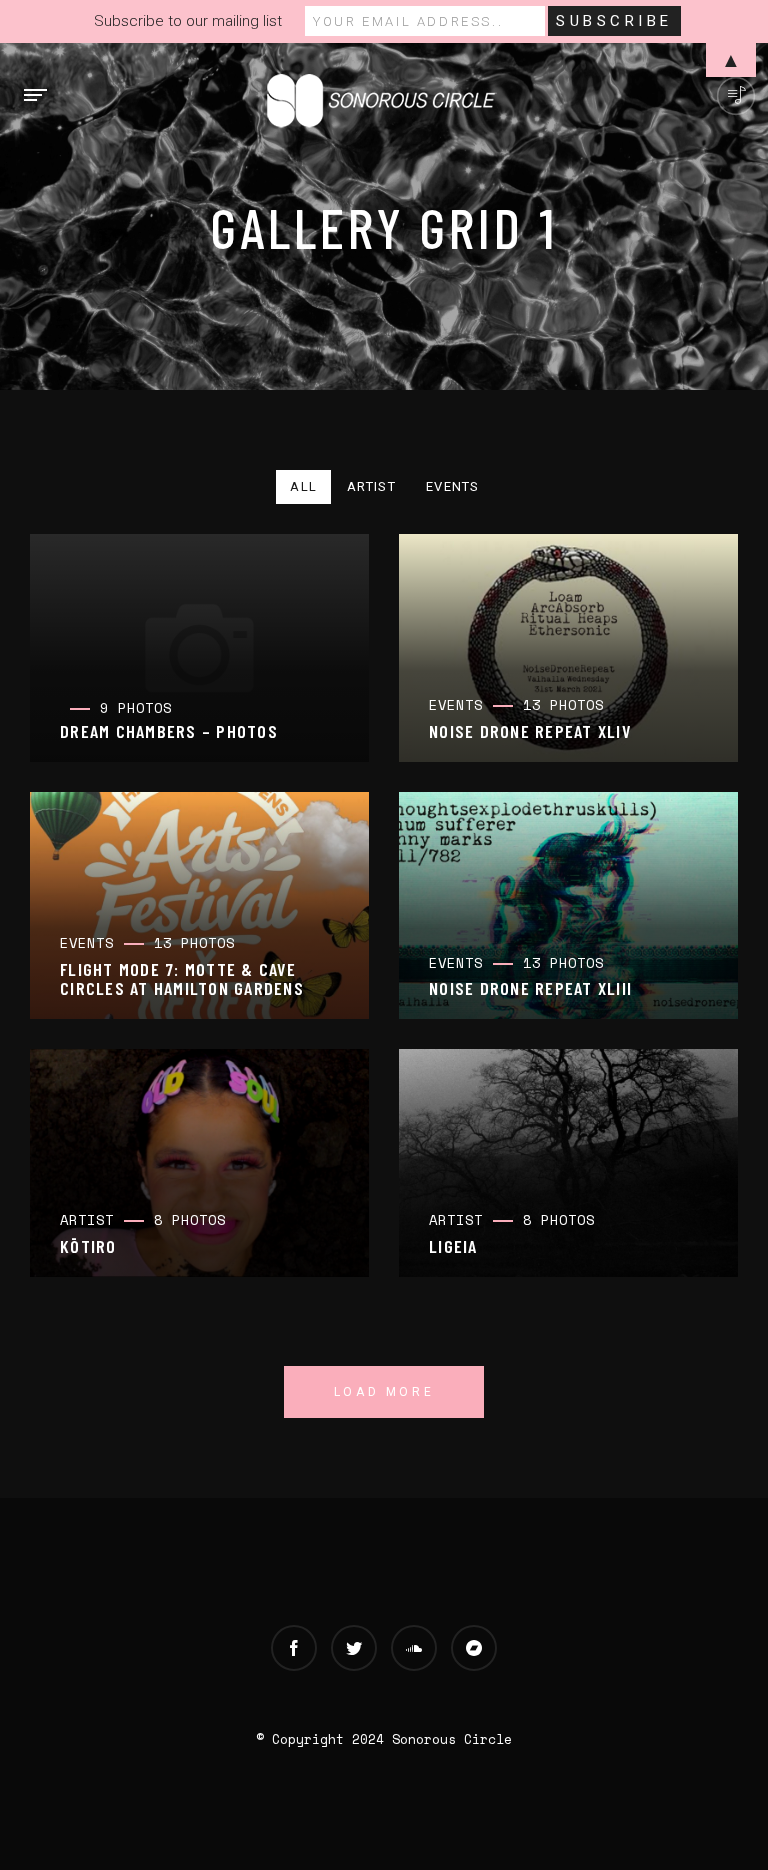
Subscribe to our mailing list (188, 21)
